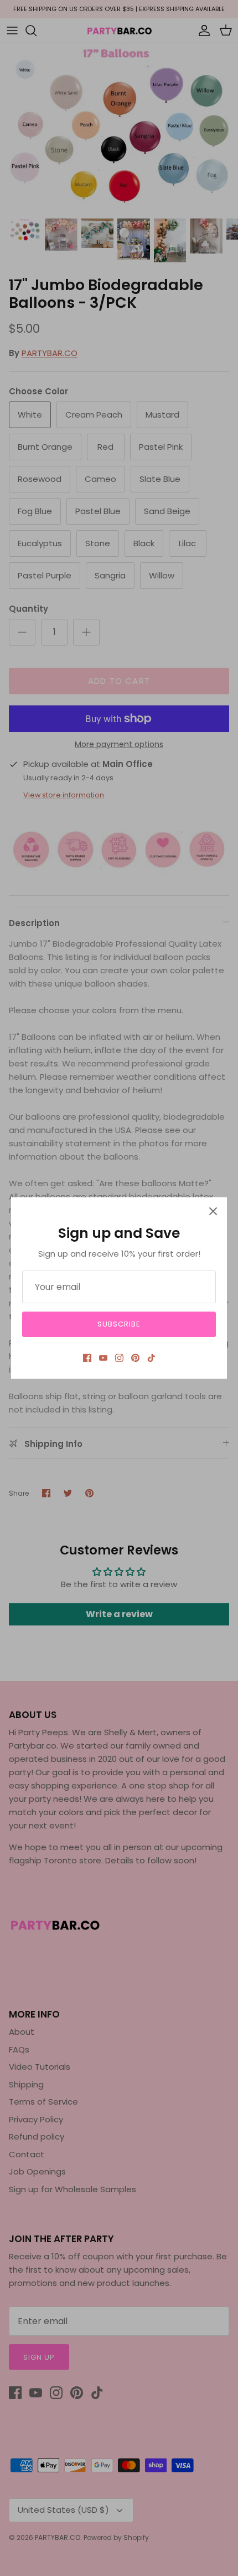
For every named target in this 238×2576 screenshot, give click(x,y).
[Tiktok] (151, 1358)
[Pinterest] (135, 1358)
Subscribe (119, 1324)
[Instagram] (119, 1358)
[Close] (213, 1211)
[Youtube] (103, 1358)
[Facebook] (87, 1358)
